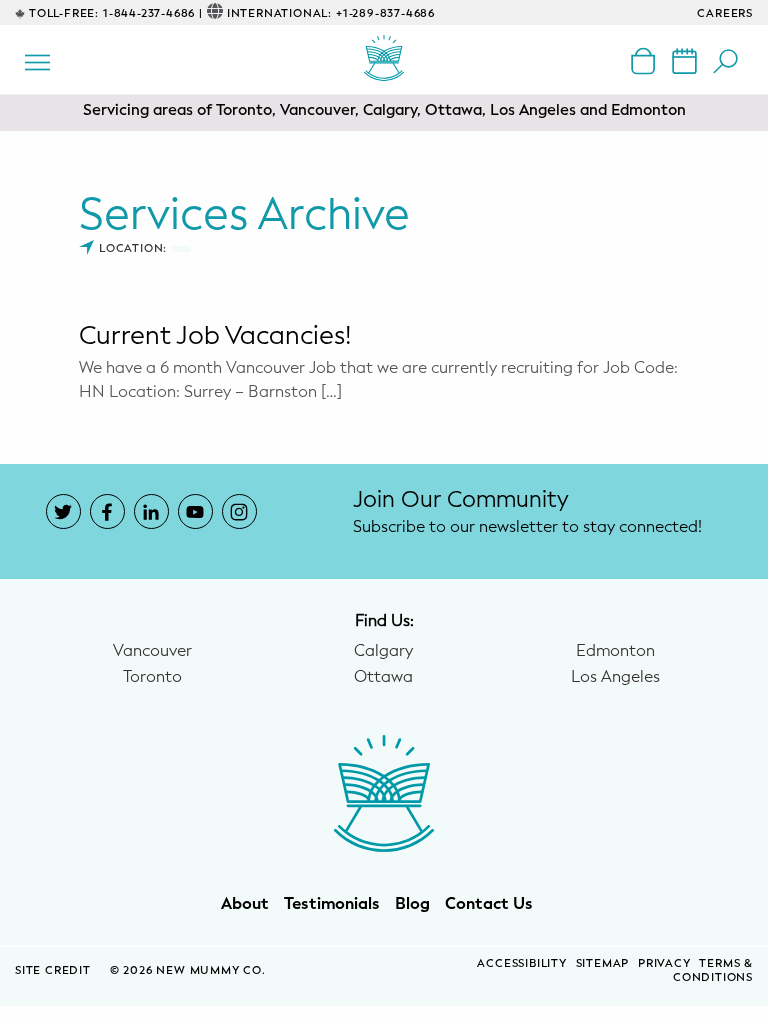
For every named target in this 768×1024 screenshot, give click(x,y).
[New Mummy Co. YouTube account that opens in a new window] (195, 511)
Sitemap (603, 963)
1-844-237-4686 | (153, 13)
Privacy (664, 963)
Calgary (383, 651)
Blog (412, 904)
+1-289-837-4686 (385, 13)
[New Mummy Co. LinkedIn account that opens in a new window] (151, 511)
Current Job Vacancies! (215, 335)
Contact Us (489, 904)
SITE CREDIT (55, 970)
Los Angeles (615, 677)
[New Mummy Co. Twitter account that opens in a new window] (63, 511)
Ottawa (383, 677)
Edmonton (615, 651)
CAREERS (725, 13)
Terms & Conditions (713, 971)
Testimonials (332, 904)
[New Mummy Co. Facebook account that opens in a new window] (107, 511)
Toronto (152, 677)
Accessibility (521, 963)
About (245, 904)
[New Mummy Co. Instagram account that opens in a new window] (239, 511)
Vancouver (152, 651)
